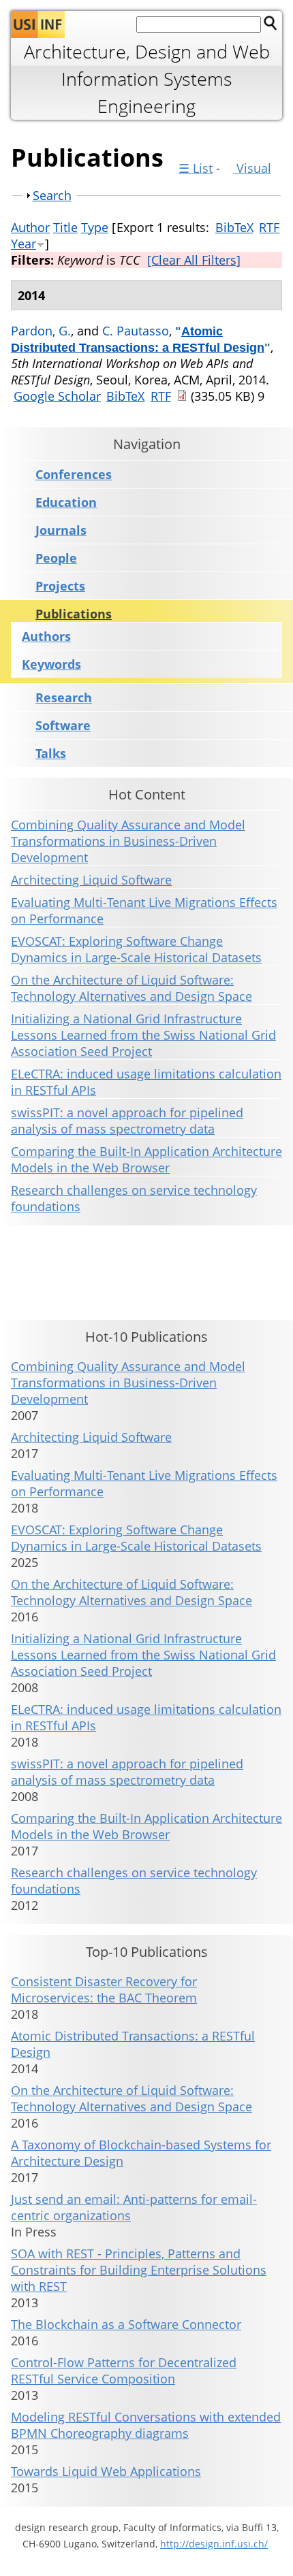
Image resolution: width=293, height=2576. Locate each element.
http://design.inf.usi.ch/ (214, 2544)
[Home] (38, 24)
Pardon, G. (41, 331)
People (56, 558)
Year (24, 244)
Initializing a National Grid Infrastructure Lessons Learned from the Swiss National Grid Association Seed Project (143, 1035)
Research (64, 698)
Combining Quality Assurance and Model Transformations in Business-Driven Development (128, 841)
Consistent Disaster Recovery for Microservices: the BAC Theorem (104, 1989)
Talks (51, 754)
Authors (46, 636)
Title (65, 227)
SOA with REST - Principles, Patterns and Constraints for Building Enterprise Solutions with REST (139, 2270)
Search (52, 195)
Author (30, 227)
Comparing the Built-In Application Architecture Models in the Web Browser (146, 1159)
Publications (74, 614)
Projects (60, 586)
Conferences (74, 475)
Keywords (51, 664)
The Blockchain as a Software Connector (126, 2324)
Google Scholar (57, 396)
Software (63, 726)
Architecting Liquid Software (91, 880)
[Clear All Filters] (194, 260)
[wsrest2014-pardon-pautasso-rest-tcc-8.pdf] (182, 396)
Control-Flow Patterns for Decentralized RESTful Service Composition (124, 2371)
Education (66, 502)
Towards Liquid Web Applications (106, 2471)
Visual (252, 168)
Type (95, 227)
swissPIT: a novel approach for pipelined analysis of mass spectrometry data (127, 1121)
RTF (269, 227)
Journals (61, 530)
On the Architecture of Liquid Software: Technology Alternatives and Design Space (132, 988)
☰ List (196, 168)
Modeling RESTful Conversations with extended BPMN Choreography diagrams (146, 2425)
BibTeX (234, 227)
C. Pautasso (136, 331)
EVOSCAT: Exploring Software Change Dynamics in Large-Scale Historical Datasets (136, 949)
